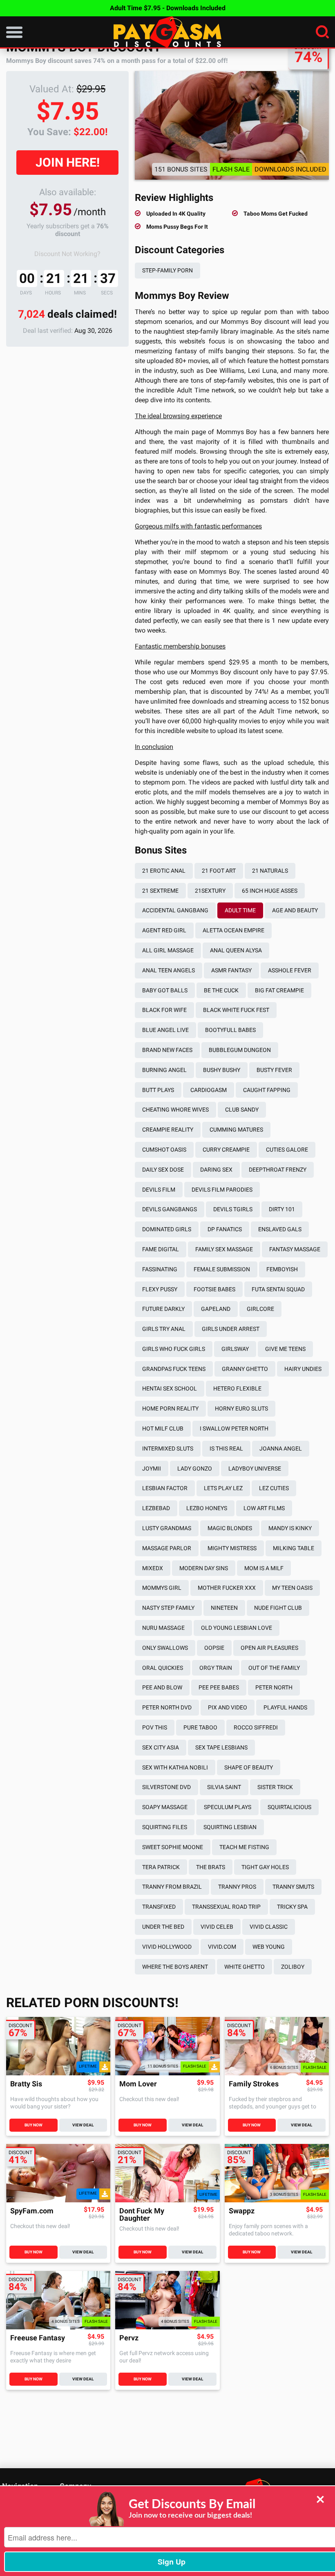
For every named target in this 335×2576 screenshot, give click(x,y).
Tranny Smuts (293, 1887)
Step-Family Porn (167, 270)
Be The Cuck (221, 990)
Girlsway (235, 1349)
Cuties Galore (287, 1150)
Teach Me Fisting (244, 1847)
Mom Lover (138, 2084)
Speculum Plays (228, 1807)
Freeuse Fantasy (38, 2338)
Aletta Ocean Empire (233, 930)
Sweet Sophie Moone (173, 1847)
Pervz (129, 2338)
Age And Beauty (295, 910)
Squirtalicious (289, 1807)
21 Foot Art (219, 871)
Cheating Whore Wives (175, 1110)
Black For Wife (164, 1010)
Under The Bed (163, 1927)
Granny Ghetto (245, 1369)
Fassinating (160, 1269)
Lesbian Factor (165, 1488)
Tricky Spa (292, 1907)
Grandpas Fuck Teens (174, 1369)
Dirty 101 (282, 1209)
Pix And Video (228, 1707)
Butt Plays (158, 1090)
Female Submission (222, 1269)
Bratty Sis (26, 2084)
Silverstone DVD (166, 1787)
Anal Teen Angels (169, 970)
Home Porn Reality (170, 1408)
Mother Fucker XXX (227, 1588)
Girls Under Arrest (231, 1329)
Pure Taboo (200, 1727)
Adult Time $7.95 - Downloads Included (168, 8)
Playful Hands (285, 1707)
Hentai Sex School (170, 1388)
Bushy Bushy (222, 1070)
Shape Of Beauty (249, 1767)
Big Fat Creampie (279, 990)
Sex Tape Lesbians (221, 1747)
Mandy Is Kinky (290, 1528)
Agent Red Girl (164, 930)
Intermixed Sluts (168, 1448)
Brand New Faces (167, 1050)
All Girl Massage (168, 950)
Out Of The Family (274, 1668)
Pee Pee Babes (219, 1687)
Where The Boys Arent (175, 1967)
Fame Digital (161, 1249)
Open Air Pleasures (269, 1648)
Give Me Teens (285, 1349)
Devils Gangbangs (170, 1209)
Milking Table (294, 1548)
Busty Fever (274, 1070)
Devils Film (159, 1190)
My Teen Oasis (292, 1588)
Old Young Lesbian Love (237, 1628)
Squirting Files (165, 1827)
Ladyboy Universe (255, 1468)
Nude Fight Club (278, 1608)
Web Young (269, 1947)
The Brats (211, 1867)
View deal (83, 2125)
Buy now (33, 2125)
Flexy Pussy (160, 1289)
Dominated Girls (167, 1229)
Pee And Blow (162, 1687)
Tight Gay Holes (265, 1867)
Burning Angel (164, 1070)
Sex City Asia (161, 1747)
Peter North (274, 1687)
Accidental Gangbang (175, 910)
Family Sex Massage (224, 1249)
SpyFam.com (32, 2211)
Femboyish (282, 1269)
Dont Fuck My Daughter (142, 2215)
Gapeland (216, 1309)
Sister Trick (275, 1787)
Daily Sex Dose (163, 1170)
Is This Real (226, 1448)
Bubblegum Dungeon (240, 1050)
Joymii (152, 1468)
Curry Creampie (226, 1150)
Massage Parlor (167, 1548)
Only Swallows (165, 1648)
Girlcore (260, 1309)
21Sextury (210, 891)
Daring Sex (216, 1170)
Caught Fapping (267, 1090)
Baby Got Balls (165, 990)
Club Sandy (242, 1110)
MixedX (153, 1568)
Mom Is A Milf (264, 1568)
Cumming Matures (236, 1130)
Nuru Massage (163, 1628)
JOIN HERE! (68, 162)
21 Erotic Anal (164, 871)
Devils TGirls (233, 1209)
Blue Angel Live (165, 1030)
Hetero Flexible (237, 1388)
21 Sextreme (160, 891)
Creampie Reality (168, 1130)
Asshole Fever (290, 970)
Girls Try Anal (164, 1329)
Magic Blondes (230, 1528)
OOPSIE (214, 1648)
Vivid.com (222, 1947)
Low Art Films (264, 1508)
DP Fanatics (225, 1229)
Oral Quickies (163, 1668)
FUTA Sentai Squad (278, 1289)
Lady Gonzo (195, 1468)
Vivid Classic (269, 1927)
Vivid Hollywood (167, 1947)
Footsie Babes (214, 1289)
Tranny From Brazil (172, 1887)
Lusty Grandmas (167, 1528)
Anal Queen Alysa (236, 950)
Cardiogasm (209, 1090)
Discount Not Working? (67, 254)
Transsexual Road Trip (226, 1907)
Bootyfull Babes (230, 1030)
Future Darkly (163, 1309)
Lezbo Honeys (207, 1508)
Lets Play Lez (223, 1488)
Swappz (242, 2211)
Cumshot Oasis (164, 1150)
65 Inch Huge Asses (270, 891)
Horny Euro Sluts (241, 1408)
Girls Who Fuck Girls (174, 1349)
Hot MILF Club (163, 1428)
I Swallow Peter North (234, 1428)
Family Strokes (254, 2084)
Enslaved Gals (280, 1229)
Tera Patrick (161, 1867)
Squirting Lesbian (230, 1827)
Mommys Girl (162, 1588)
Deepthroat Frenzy (278, 1170)
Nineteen (224, 1608)
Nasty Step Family (168, 1608)
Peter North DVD (167, 1707)
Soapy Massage (165, 1807)
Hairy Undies (303, 1369)
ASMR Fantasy (231, 970)
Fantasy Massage (295, 1249)
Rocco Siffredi (256, 1727)
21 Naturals (270, 871)
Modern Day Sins (204, 1568)
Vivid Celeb (217, 1927)
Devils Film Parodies (222, 1190)
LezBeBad (156, 1508)
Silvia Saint (224, 1787)
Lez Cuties (274, 1488)
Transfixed (159, 1907)
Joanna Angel (281, 1448)
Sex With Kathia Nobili (175, 1767)
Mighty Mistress (232, 1548)
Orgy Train (216, 1668)
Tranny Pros (237, 1887)
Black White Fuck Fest (236, 1010)
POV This (155, 1727)
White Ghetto (245, 1967)
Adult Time (240, 910)
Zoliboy (293, 1967)
